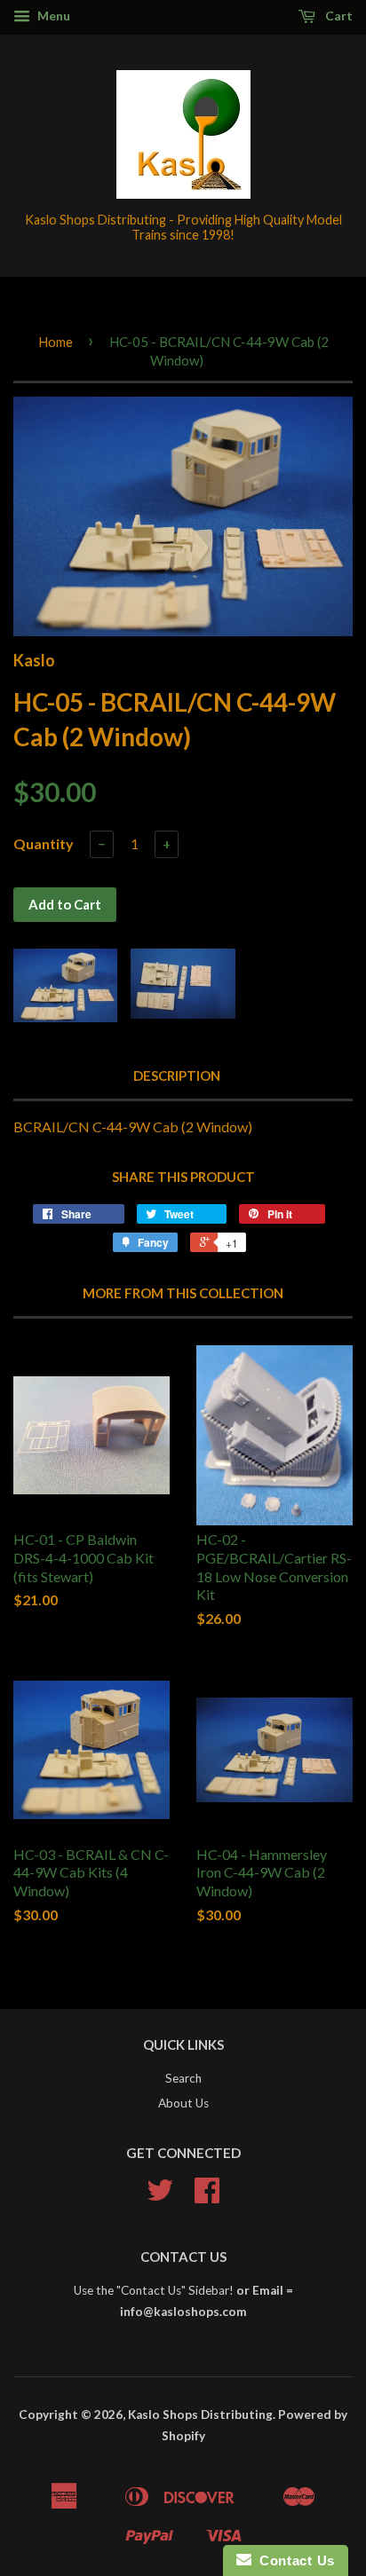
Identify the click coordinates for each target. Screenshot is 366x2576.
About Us (183, 2103)
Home (56, 342)
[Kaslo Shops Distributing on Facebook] (207, 2196)
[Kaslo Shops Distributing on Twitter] (160, 2196)
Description (177, 1075)
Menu (52, 16)
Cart (338, 16)
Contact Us (293, 2560)
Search (183, 2078)
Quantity (44, 843)
